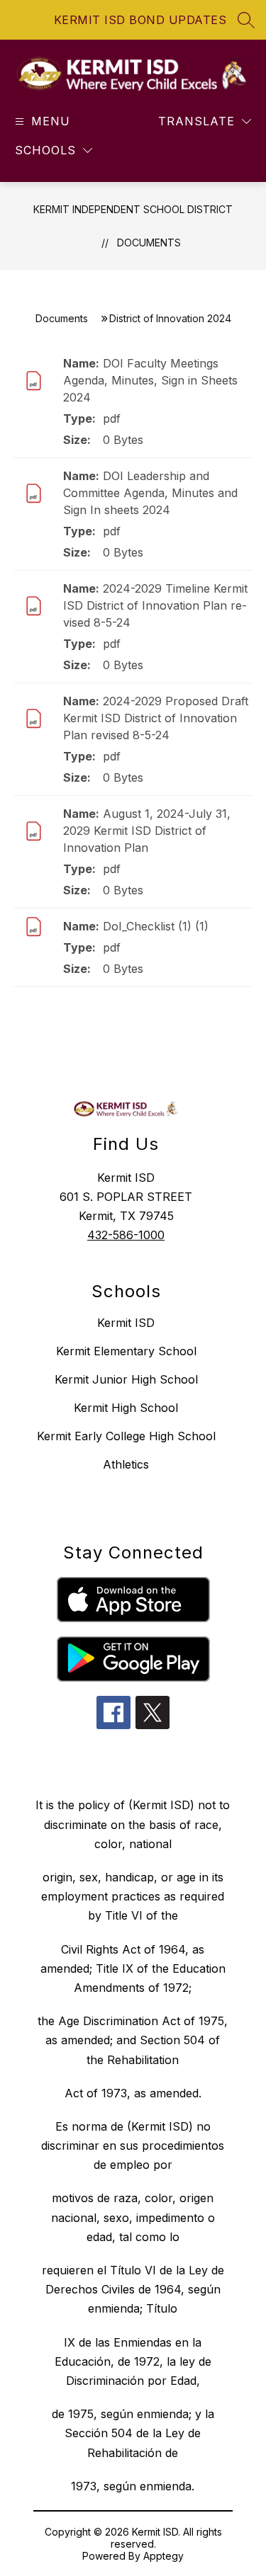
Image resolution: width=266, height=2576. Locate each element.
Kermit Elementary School (126, 1351)
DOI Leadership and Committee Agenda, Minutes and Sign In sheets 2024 (150, 493)
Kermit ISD (126, 1323)
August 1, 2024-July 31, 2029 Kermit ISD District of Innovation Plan (147, 831)
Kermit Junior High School (126, 1379)
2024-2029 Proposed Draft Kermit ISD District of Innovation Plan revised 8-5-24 (156, 718)
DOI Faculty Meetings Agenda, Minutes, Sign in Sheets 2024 (150, 380)
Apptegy (164, 2556)
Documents (149, 243)
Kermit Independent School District (133, 209)
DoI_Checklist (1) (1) (156, 926)
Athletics (126, 1464)
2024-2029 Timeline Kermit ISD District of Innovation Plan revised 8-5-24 (155, 605)
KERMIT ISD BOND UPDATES (140, 20)
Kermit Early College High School (126, 1436)
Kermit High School (126, 1408)
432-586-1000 (126, 1235)
